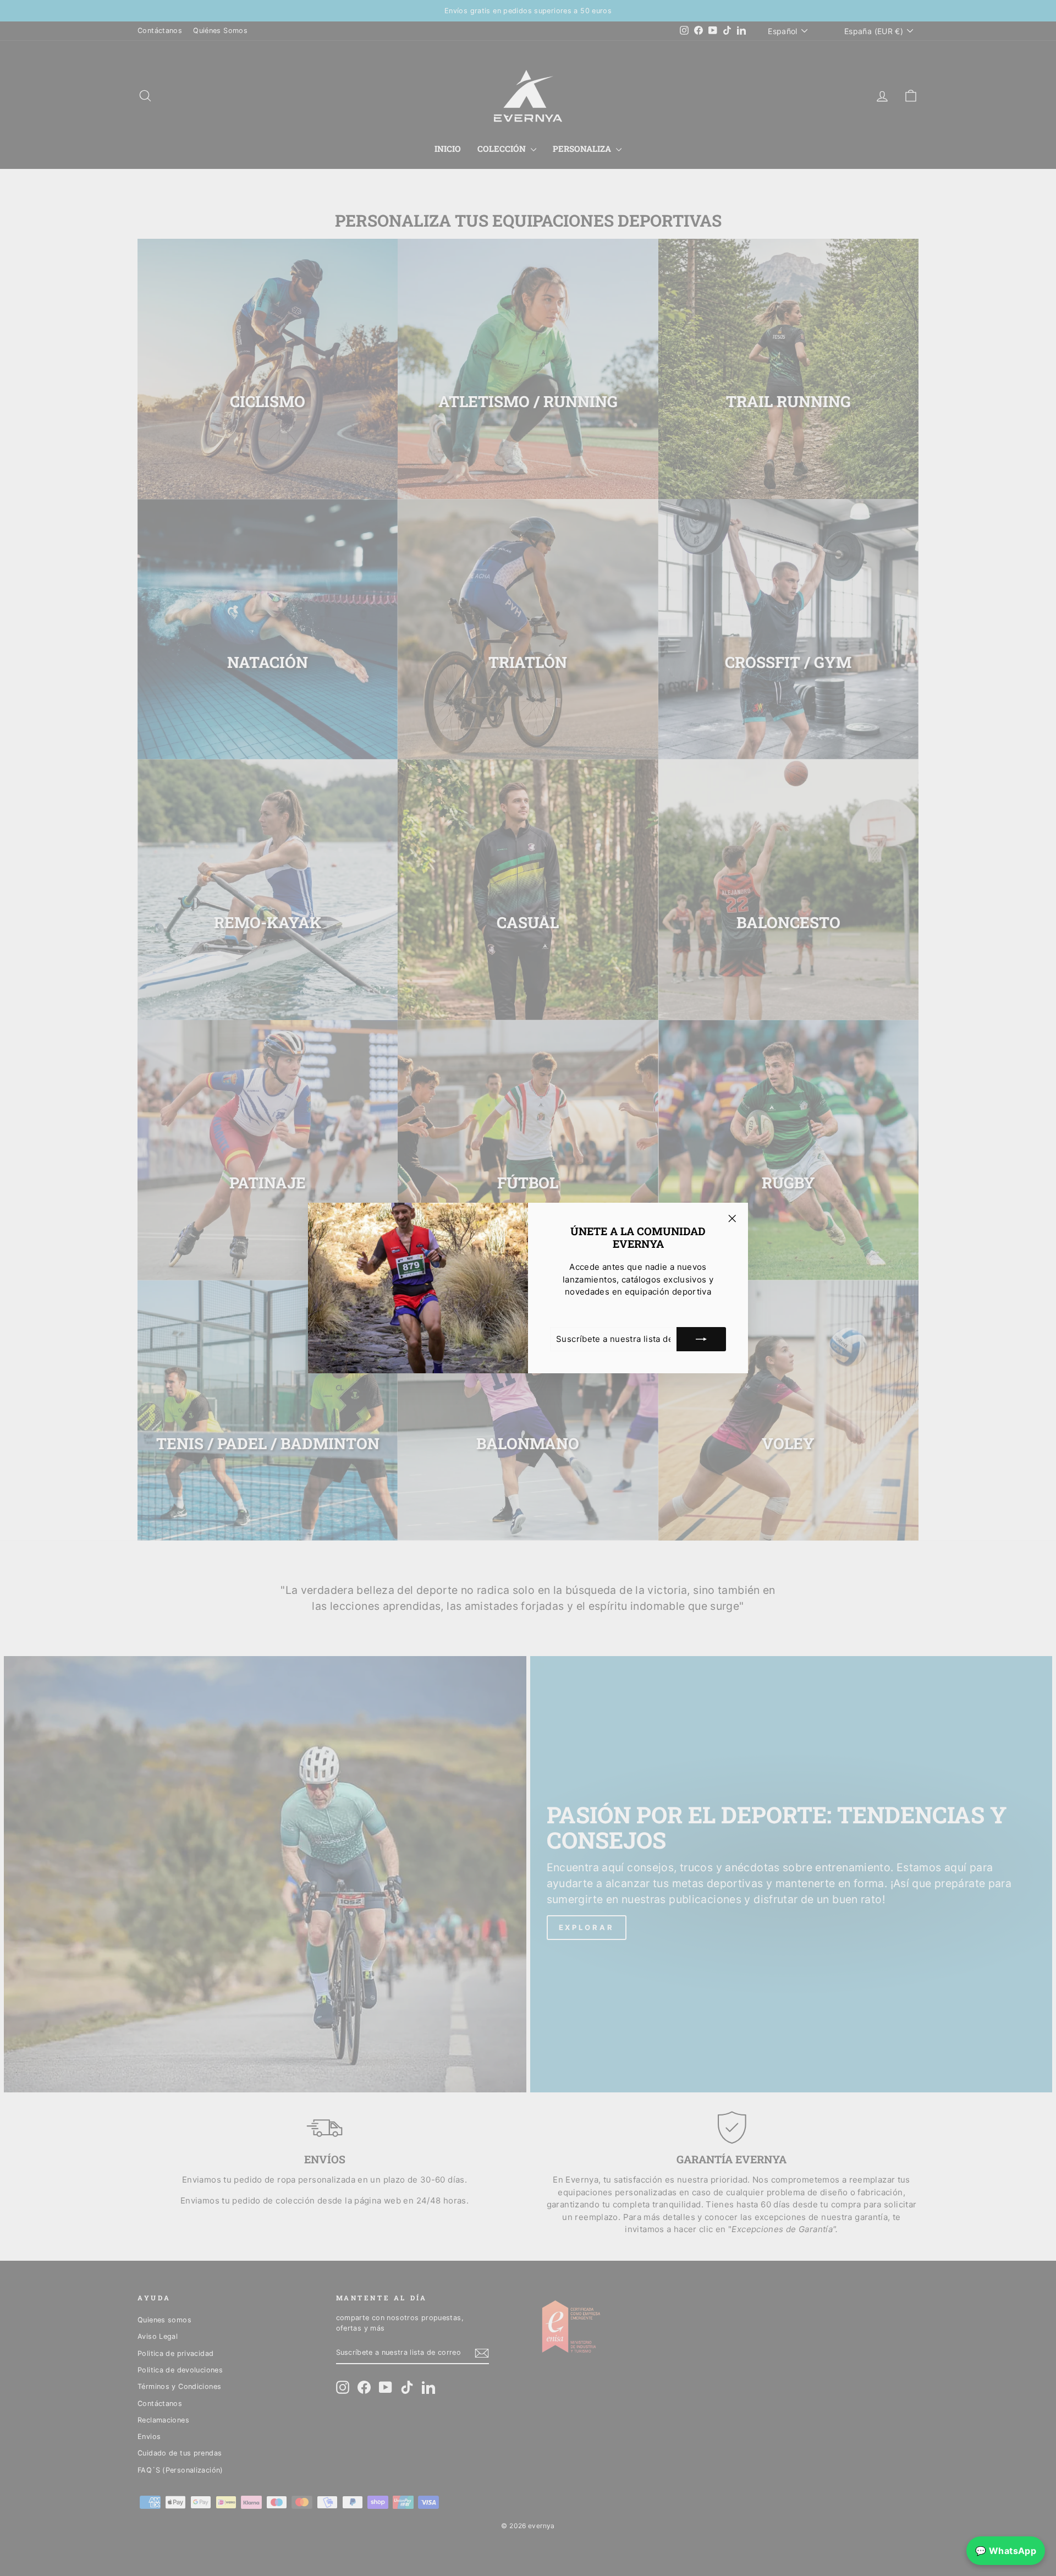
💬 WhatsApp (1006, 2551)
